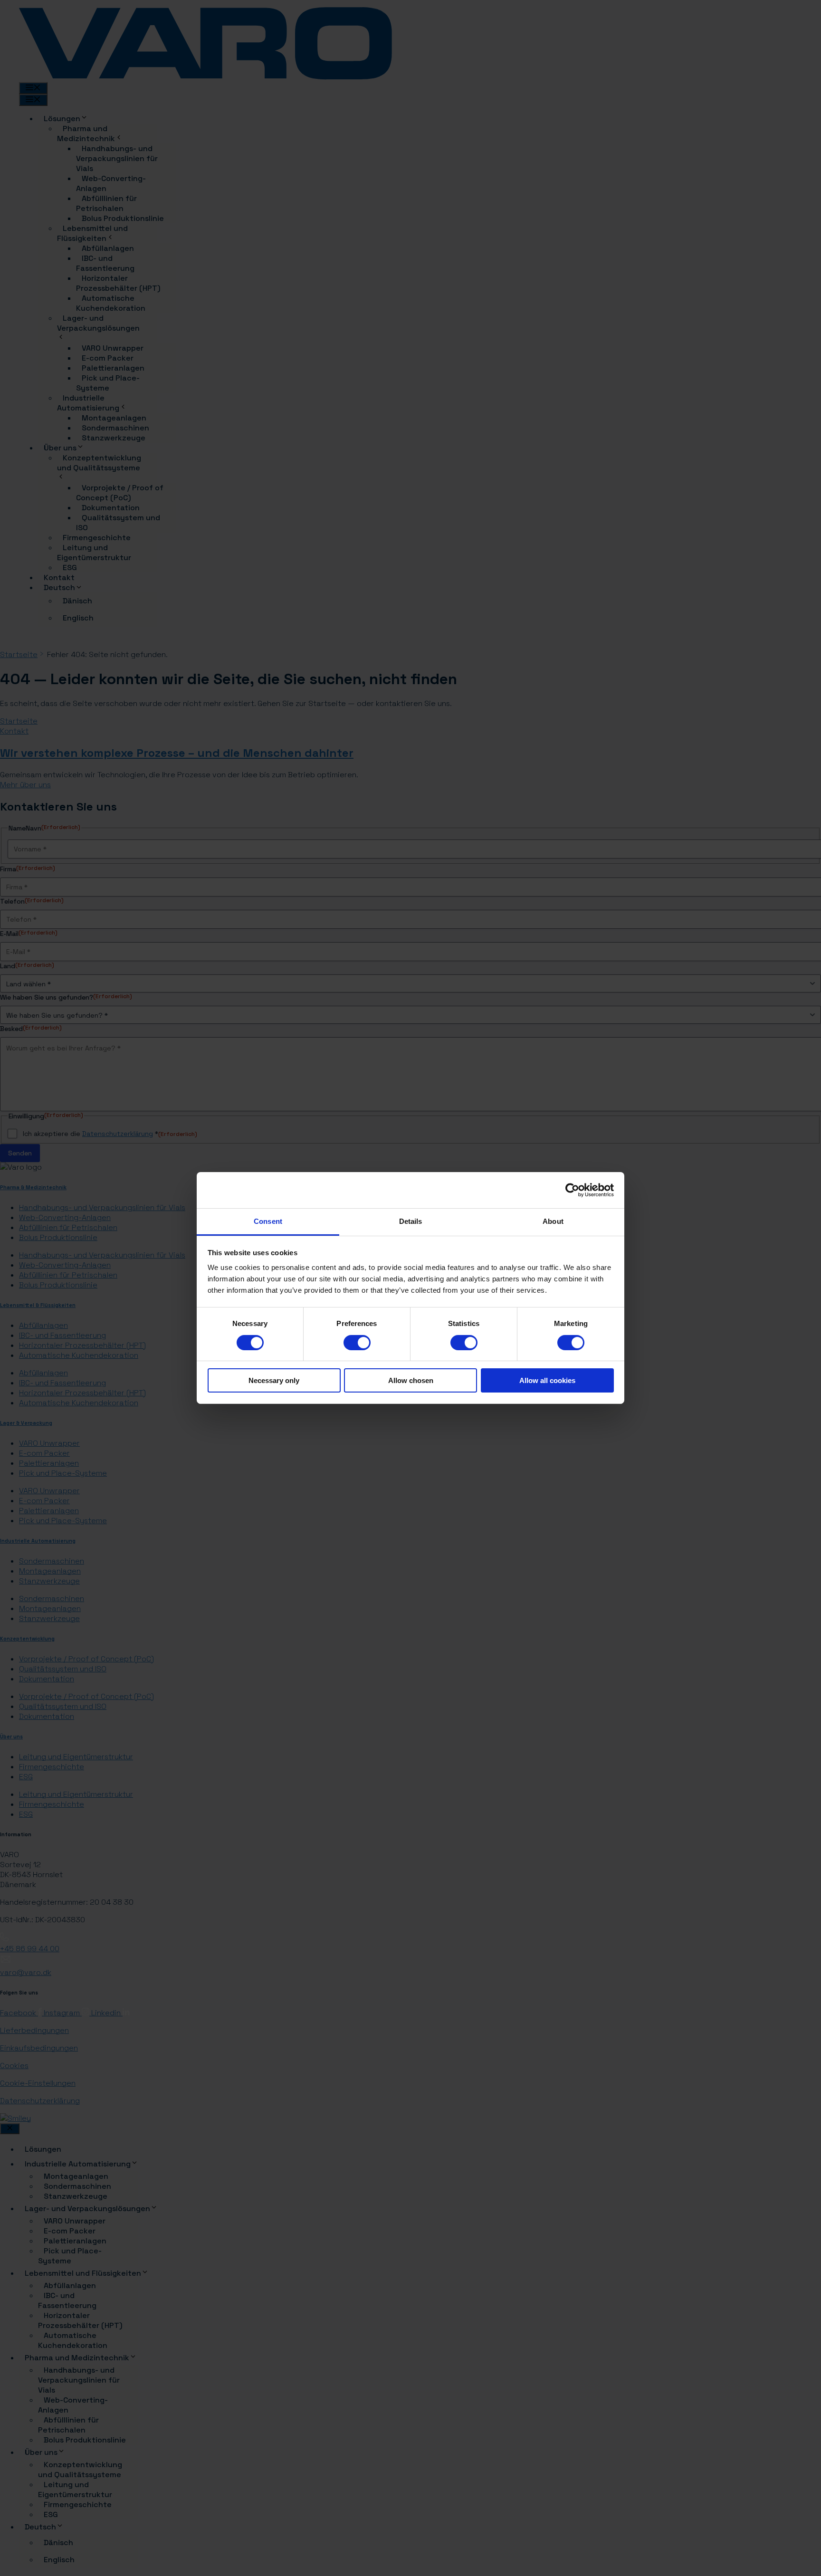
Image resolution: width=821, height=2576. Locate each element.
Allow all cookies (547, 1381)
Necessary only (274, 1381)
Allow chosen (411, 1381)
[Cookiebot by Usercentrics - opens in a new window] (572, 1190)
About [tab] (553, 1222)
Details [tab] (411, 1222)
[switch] (357, 1343)
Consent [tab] (268, 1222)
